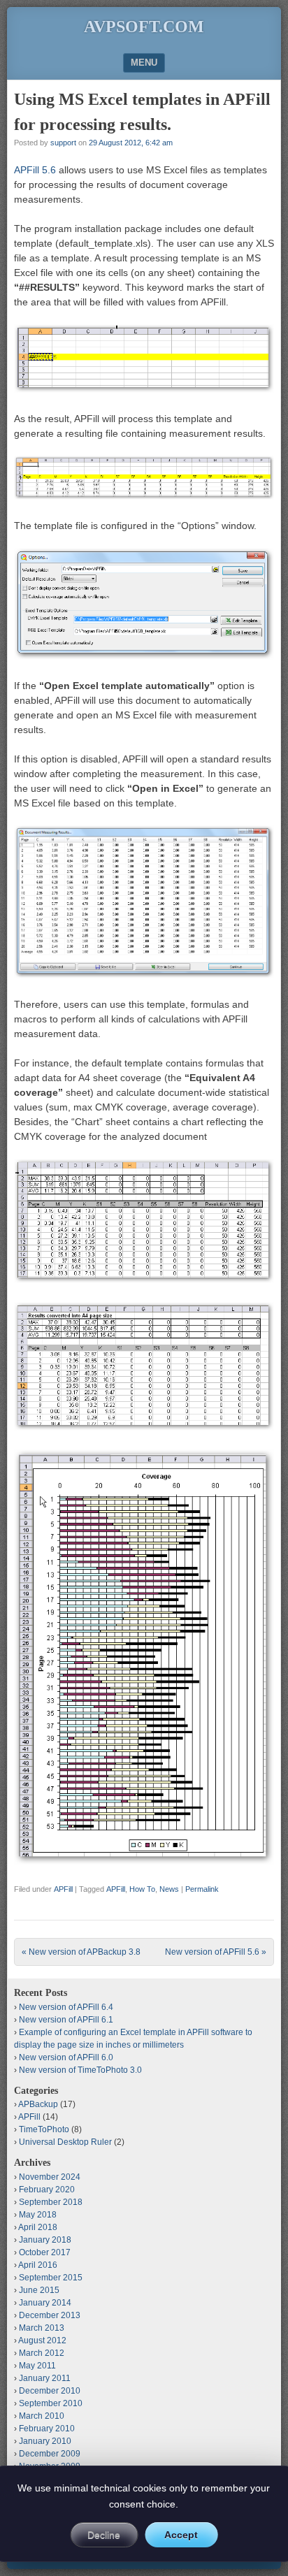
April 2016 (38, 2265)
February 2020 (47, 2190)
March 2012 (42, 2353)
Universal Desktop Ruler (65, 2142)
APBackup (38, 2104)
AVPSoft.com (144, 27)
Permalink (202, 1889)
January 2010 (45, 2441)
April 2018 (38, 2227)
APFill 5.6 (35, 170)
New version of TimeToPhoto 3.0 (80, 2070)
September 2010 (51, 2403)
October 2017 (45, 2252)
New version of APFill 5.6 (216, 1952)
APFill (63, 1889)
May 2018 (38, 2215)
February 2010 (47, 2429)
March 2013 (42, 2328)
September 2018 (51, 2202)
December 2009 (50, 2454)
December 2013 (50, 2315)
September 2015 (51, 2278)
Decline (104, 2535)
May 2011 (37, 2366)
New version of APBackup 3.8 (81, 1952)
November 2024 (50, 2177)
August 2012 (42, 2340)
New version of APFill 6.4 (66, 2007)
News (169, 1889)
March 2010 (42, 2416)
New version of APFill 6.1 (66, 2020)
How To (142, 1889)
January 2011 (45, 2378)
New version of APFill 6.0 (66, 2057)
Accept (181, 2535)
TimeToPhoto (44, 2129)
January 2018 (45, 2240)
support (63, 143)
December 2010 (50, 2391)
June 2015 (39, 2290)
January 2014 (45, 2303)
